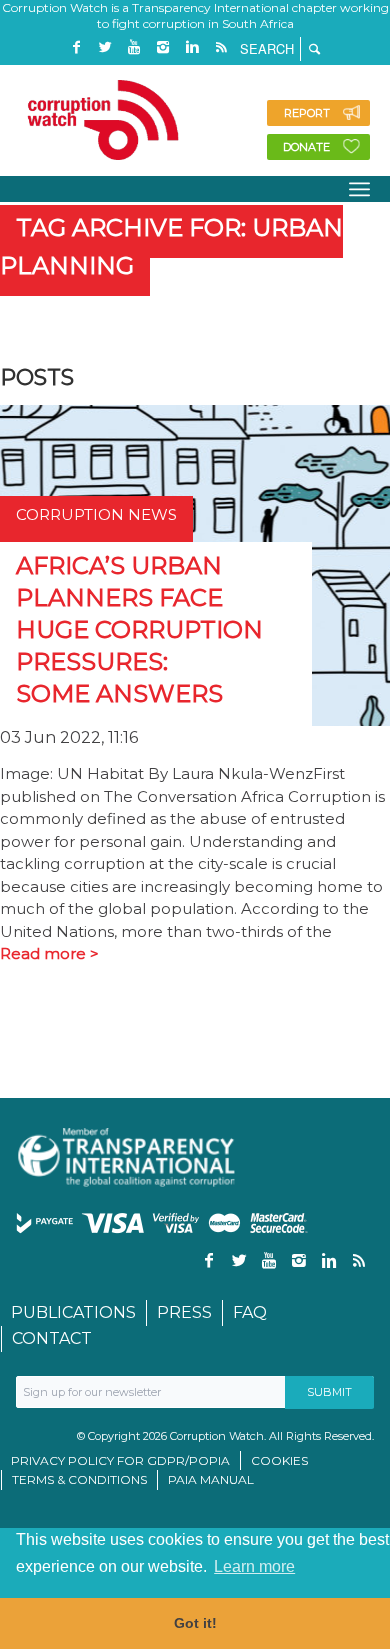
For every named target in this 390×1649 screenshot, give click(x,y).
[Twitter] (105, 47)
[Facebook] (76, 47)
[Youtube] (134, 47)
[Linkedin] (192, 47)
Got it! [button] (195, 1623)
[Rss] (221, 47)
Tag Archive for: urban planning (171, 246)
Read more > (49, 953)
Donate (306, 147)
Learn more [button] (254, 1566)
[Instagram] (163, 47)
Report (307, 113)
